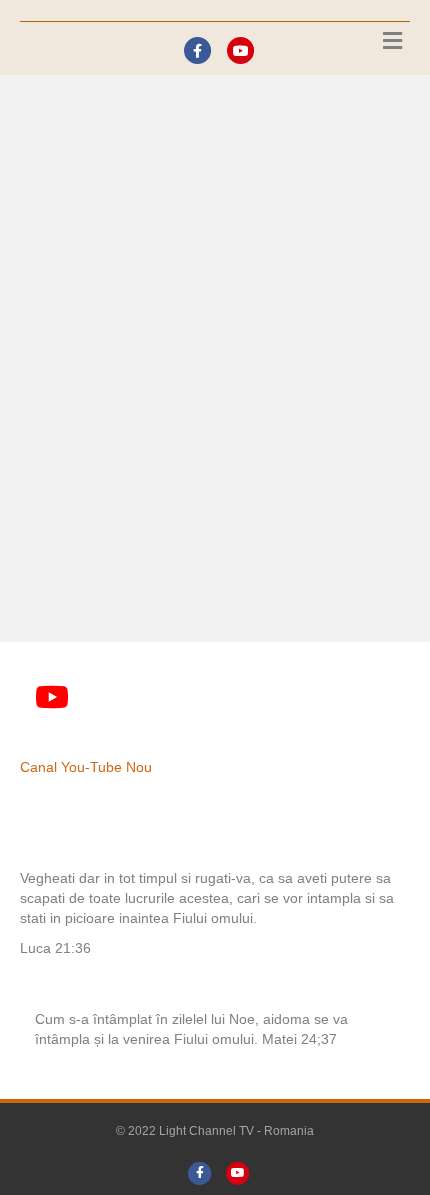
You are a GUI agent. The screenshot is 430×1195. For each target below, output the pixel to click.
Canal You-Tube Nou (86, 767)
